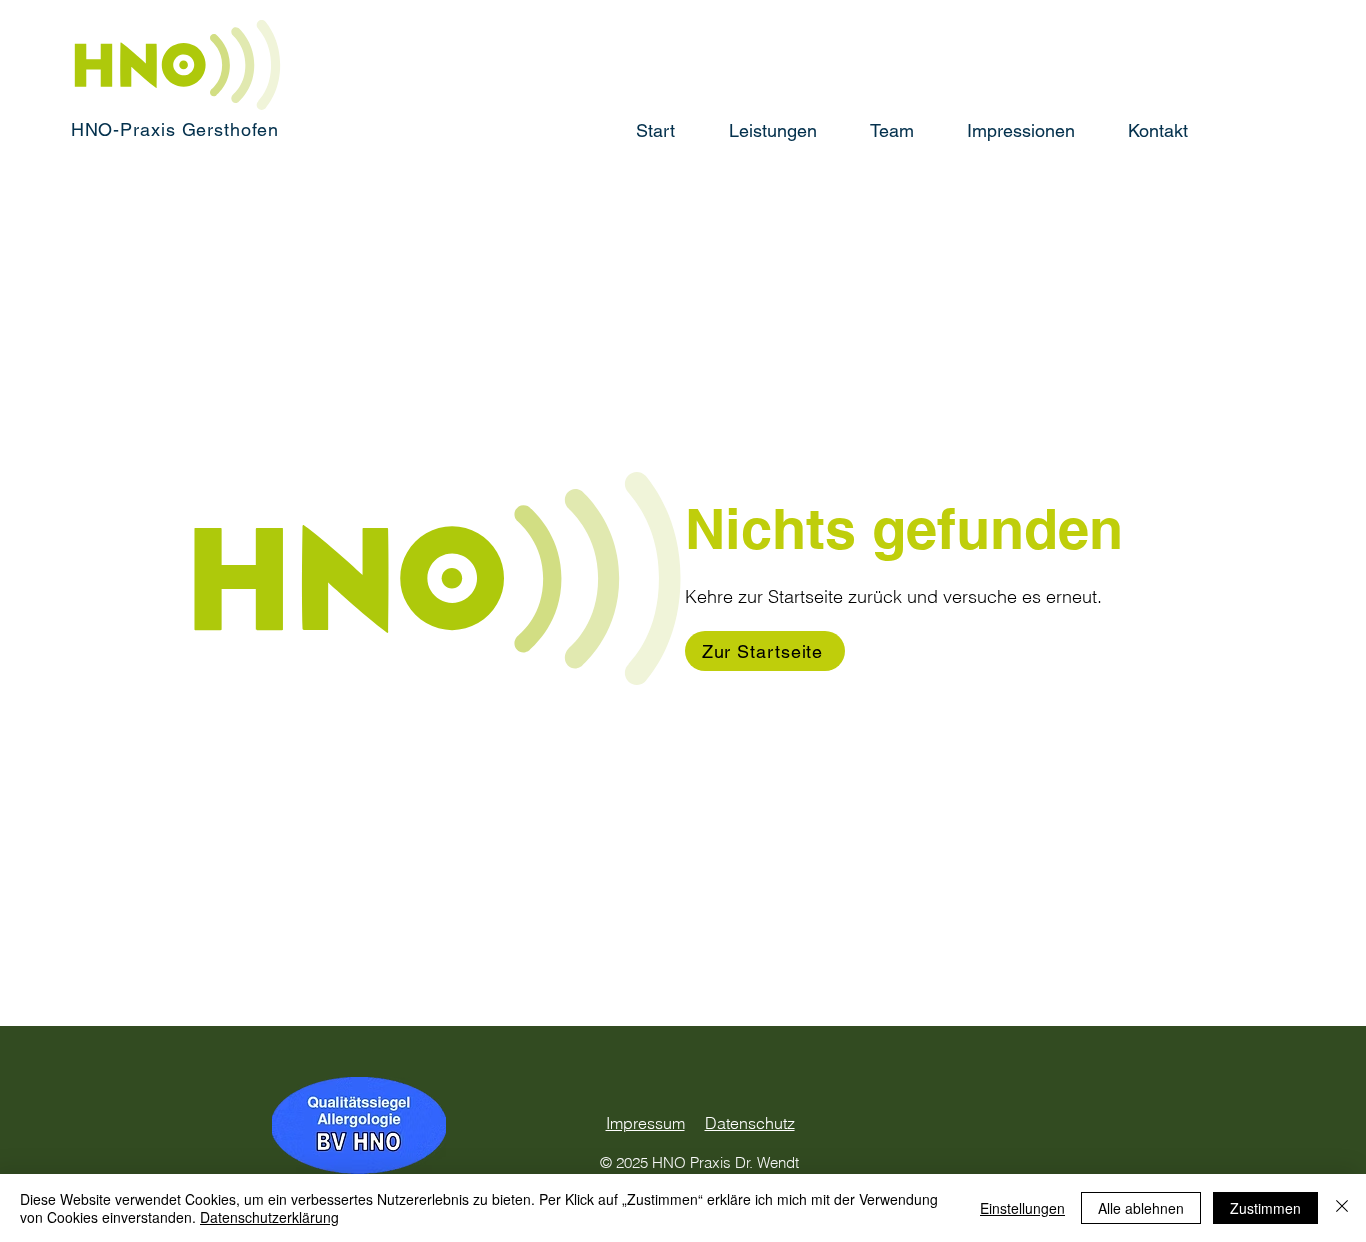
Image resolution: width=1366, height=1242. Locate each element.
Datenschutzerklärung (269, 1217)
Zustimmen (1265, 1208)
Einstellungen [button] (1022, 1208)
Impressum (645, 1123)
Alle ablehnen (1141, 1208)
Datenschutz (750, 1123)
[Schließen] (1342, 1208)
